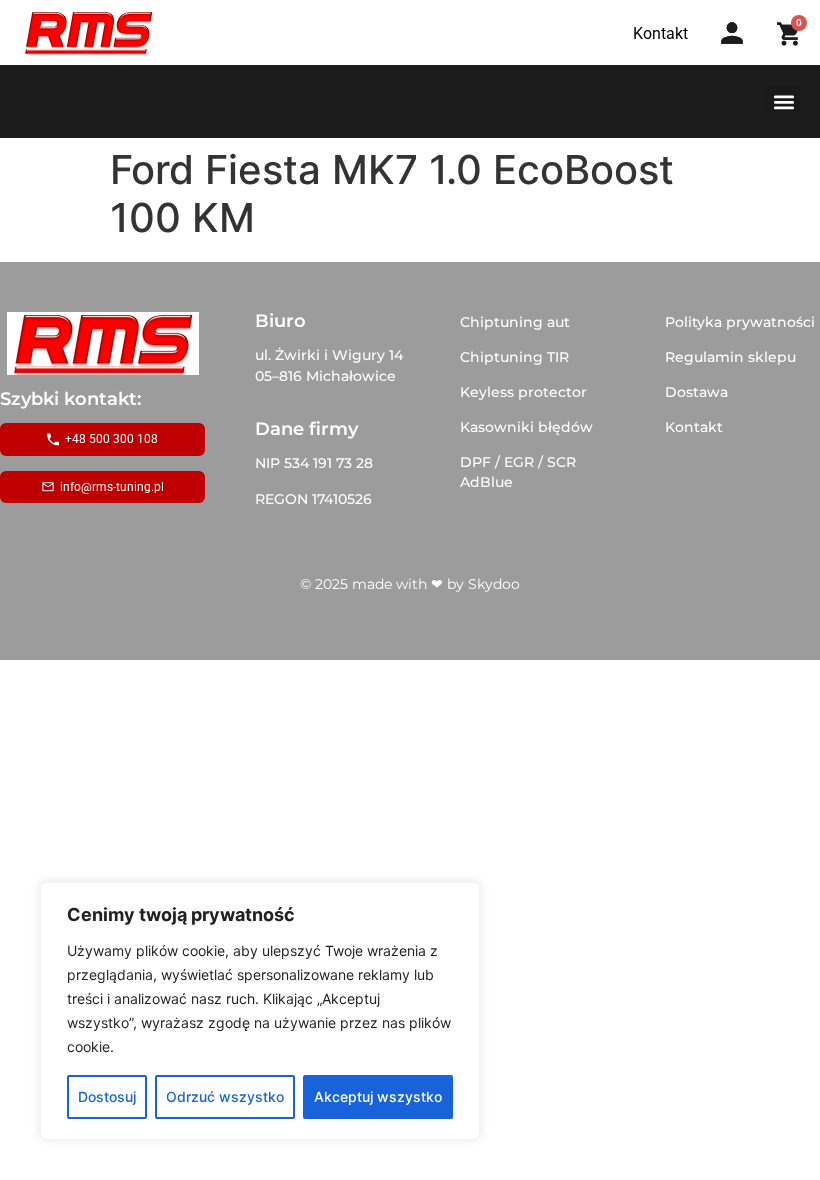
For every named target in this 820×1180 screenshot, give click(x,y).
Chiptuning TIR (514, 357)
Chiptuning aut (515, 322)
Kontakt (694, 427)
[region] (260, 1011)
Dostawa (696, 392)
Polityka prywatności (740, 322)
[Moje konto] (732, 33)
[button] (783, 101)
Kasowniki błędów (526, 427)
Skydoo (494, 584)
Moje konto (738, 52)
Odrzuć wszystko (225, 1096)
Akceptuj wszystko (378, 1096)
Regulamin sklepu (730, 357)
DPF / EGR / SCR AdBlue (518, 472)
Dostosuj (107, 1096)
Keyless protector (523, 392)
